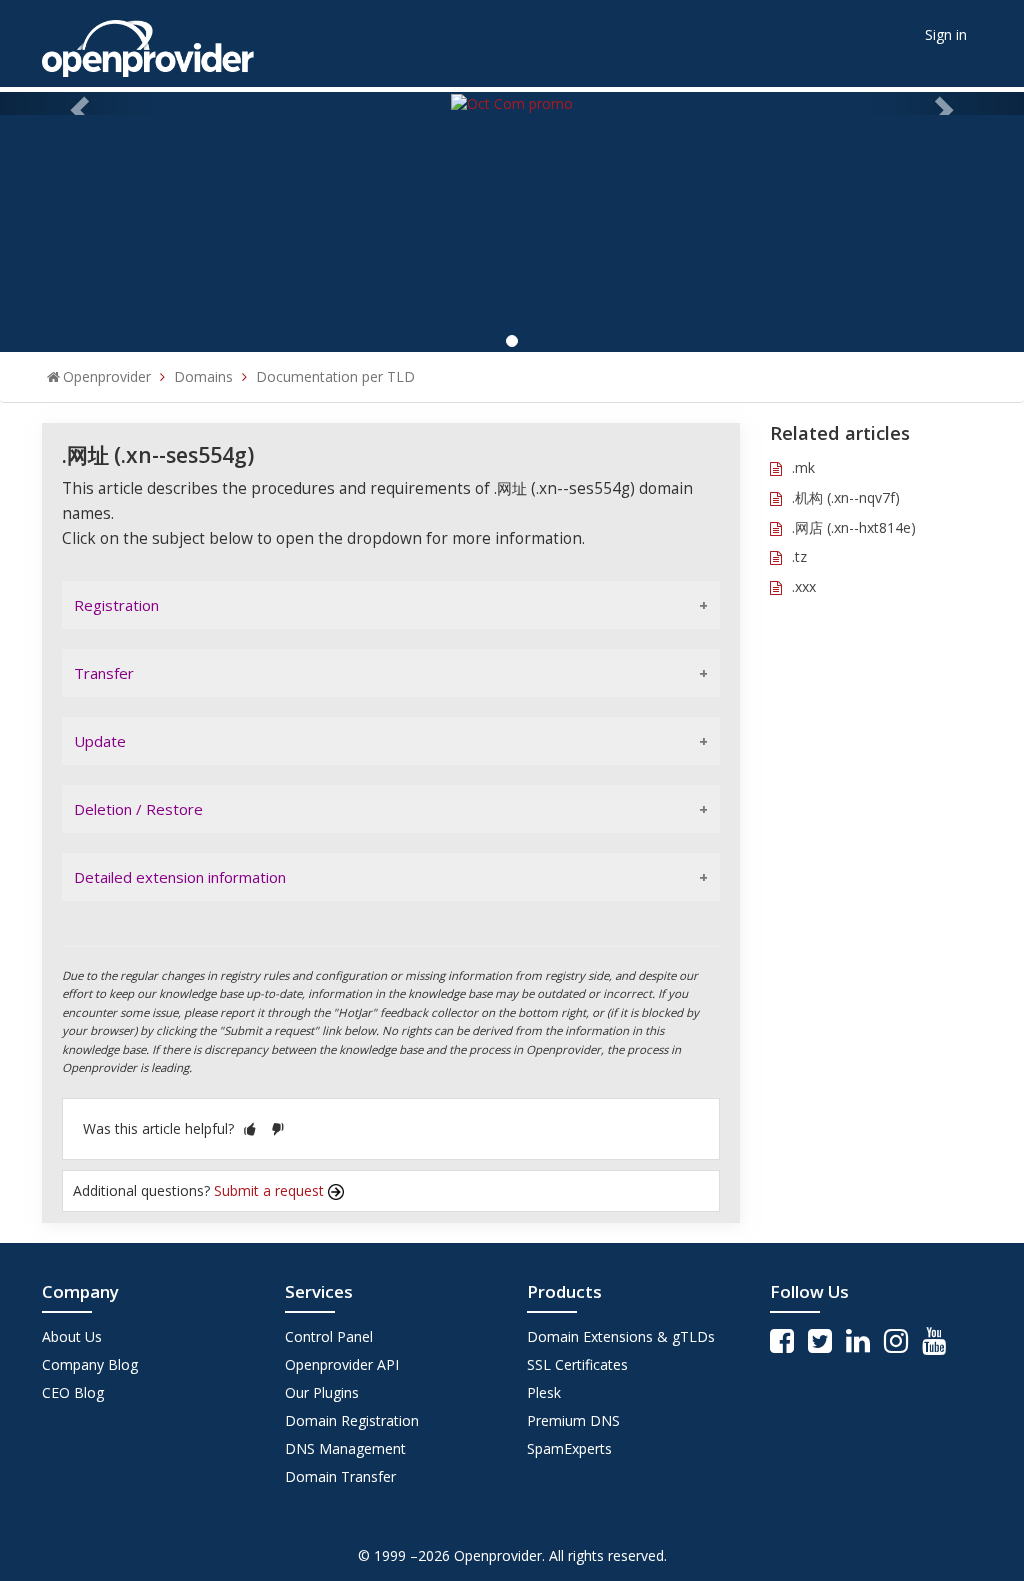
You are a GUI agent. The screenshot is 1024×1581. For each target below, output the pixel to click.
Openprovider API (342, 1364)
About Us (72, 1336)
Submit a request (271, 1190)
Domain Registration (352, 1420)
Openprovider (107, 376)
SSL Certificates (577, 1364)
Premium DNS (573, 1420)
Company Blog (90, 1364)
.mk (803, 467)
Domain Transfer (340, 1476)
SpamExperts (569, 1448)
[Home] (148, 41)
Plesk (544, 1392)
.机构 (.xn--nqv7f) (846, 497)
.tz (799, 556)
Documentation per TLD (335, 376)
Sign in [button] (946, 34)
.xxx (804, 586)
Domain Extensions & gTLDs (621, 1336)
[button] (250, 1128)
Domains (203, 376)
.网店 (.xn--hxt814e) (854, 527)
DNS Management (345, 1448)
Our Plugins (322, 1392)
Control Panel (329, 1336)
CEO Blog (73, 1392)
